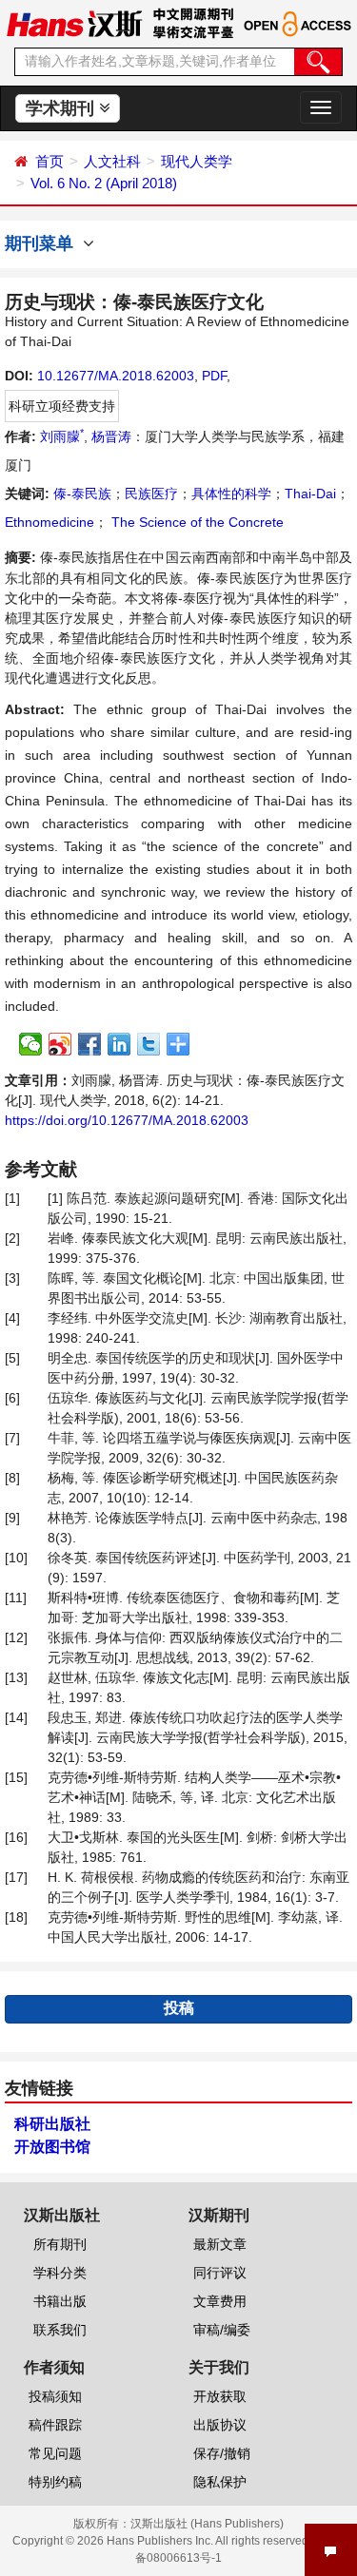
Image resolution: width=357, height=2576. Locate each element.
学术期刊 (62, 108)
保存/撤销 (222, 2453)
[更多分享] (178, 1044)
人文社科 (112, 161)
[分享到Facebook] (90, 1044)
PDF (214, 376)
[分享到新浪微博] (60, 1044)
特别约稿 (55, 2482)
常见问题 (55, 2453)
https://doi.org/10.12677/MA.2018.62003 (127, 1120)
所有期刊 (60, 2244)
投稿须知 (55, 2396)
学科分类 (60, 2273)
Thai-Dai (310, 494)
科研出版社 (52, 2124)
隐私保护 (220, 2482)
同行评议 (220, 2273)
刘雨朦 (62, 436)
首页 (50, 161)
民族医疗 (151, 494)
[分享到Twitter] (149, 1044)
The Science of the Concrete (196, 522)
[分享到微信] (31, 1044)
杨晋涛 (111, 436)
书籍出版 (60, 2301)
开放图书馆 (52, 2147)
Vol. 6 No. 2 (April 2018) (104, 183)
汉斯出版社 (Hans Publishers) (207, 2524)
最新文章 (220, 2244)
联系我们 (60, 2330)
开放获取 (220, 2396)
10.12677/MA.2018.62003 (116, 376)
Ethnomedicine (50, 522)
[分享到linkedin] (119, 1044)
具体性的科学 (231, 494)
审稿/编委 (222, 2330)
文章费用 (220, 2301)
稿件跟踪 (55, 2425)
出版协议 (220, 2425)
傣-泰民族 (82, 494)
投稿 (179, 2008)
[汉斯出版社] (74, 23)
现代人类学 (197, 161)
